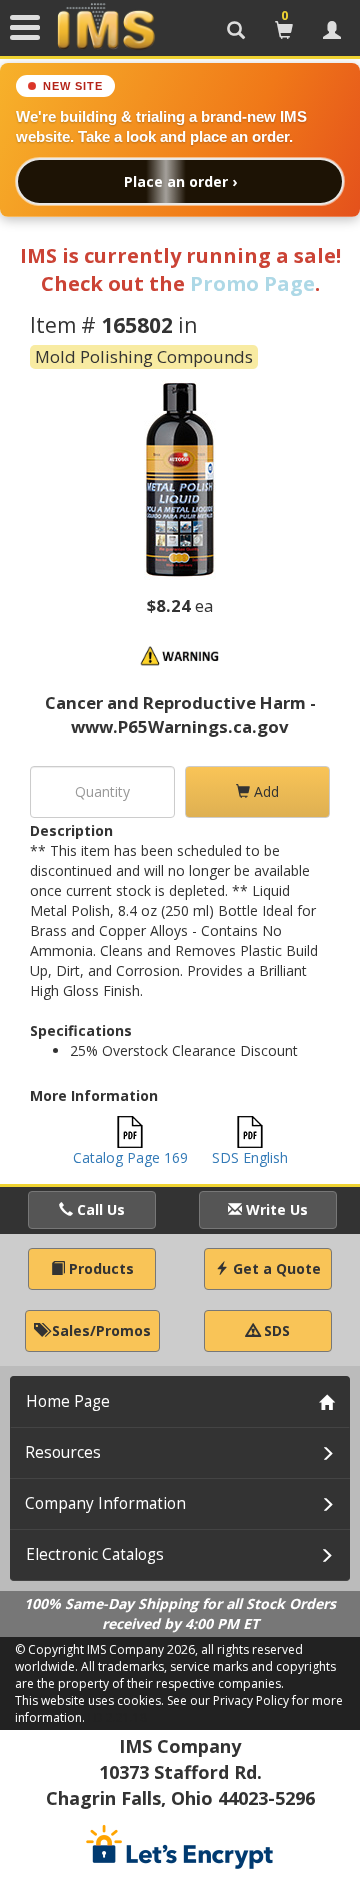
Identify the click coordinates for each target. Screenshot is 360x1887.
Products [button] (99, 1268)
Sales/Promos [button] (99, 1330)
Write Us (275, 1209)
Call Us (99, 1209)
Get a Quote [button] (275, 1268)
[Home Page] (106, 27)
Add (264, 791)
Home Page (68, 1401)
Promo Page (252, 283)
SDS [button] (275, 1330)
